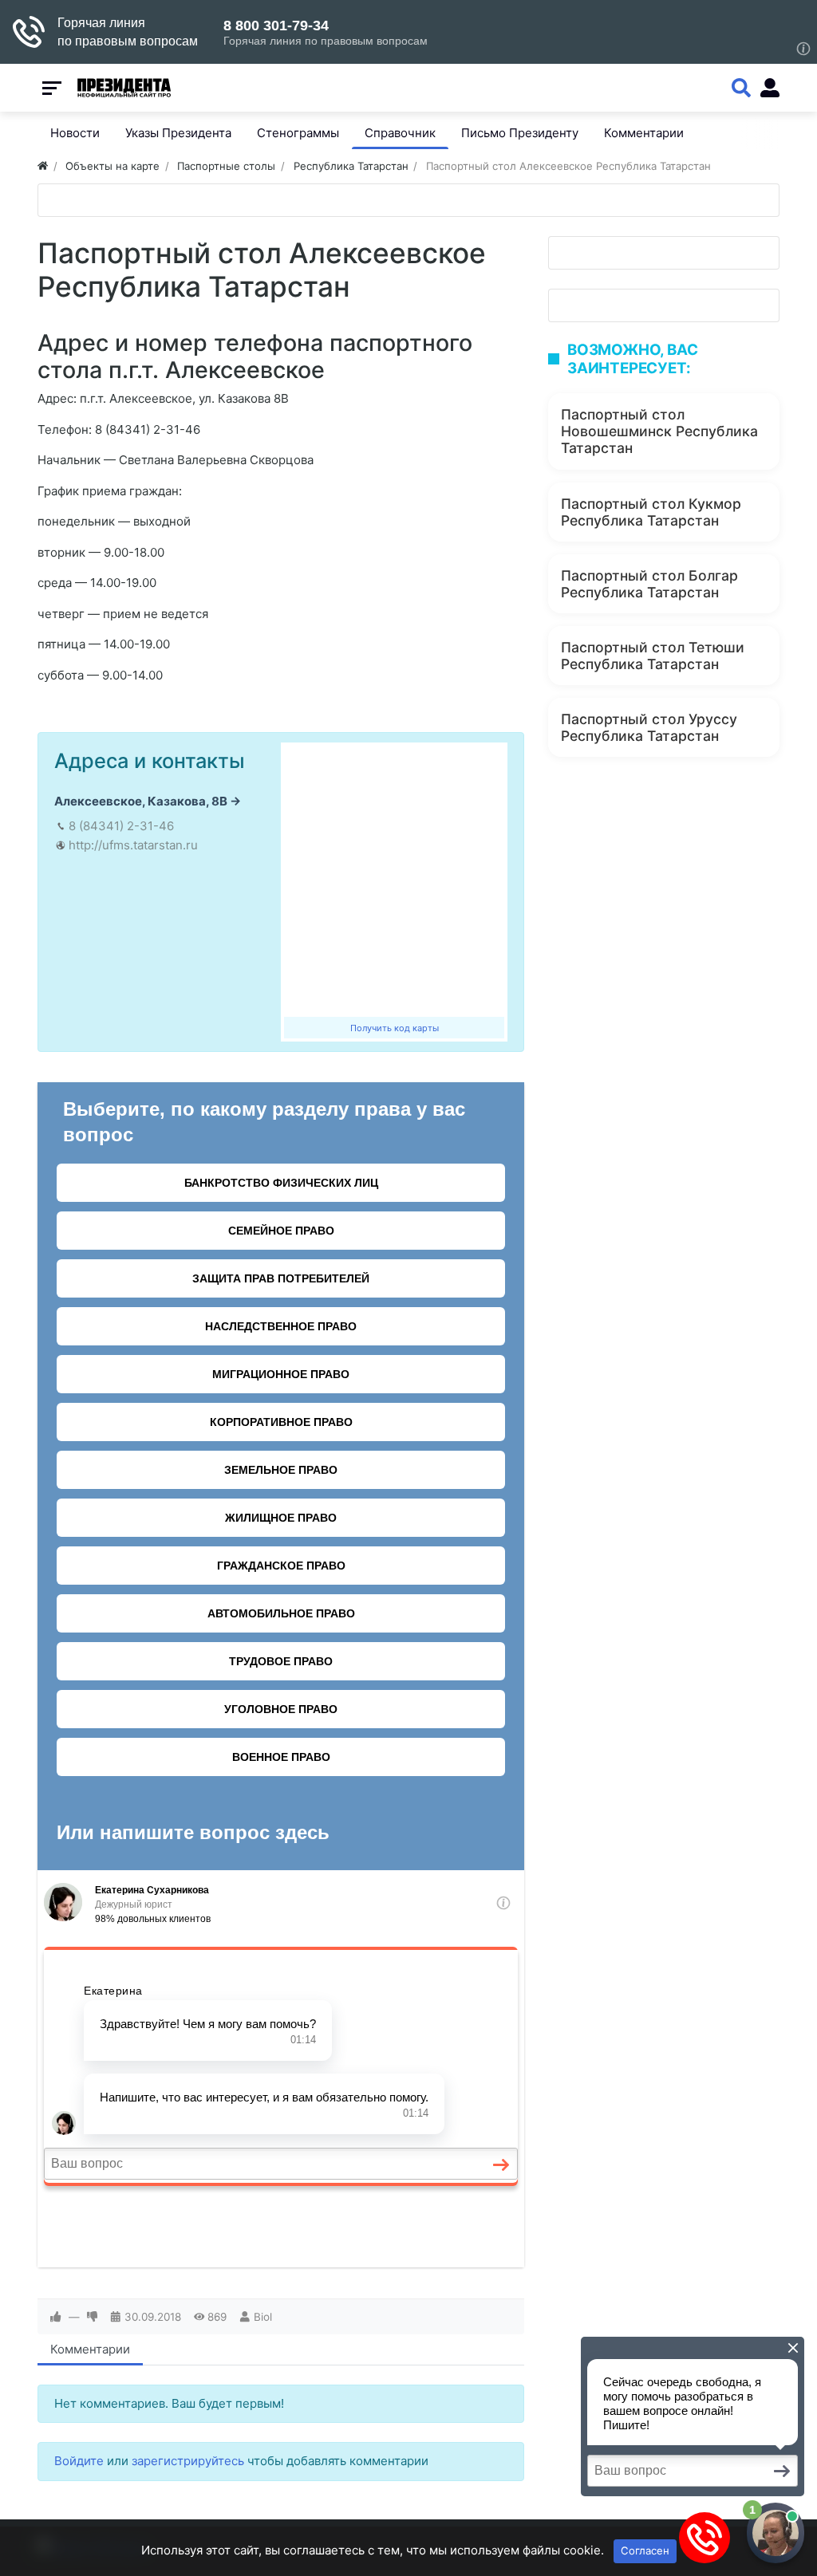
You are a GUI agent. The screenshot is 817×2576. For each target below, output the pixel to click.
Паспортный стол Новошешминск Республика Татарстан (659, 431)
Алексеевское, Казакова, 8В (141, 801)
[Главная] (43, 166)
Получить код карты (395, 1028)
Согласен (645, 2550)
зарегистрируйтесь (188, 2461)
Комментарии (90, 2349)
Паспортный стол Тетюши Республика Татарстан (653, 656)
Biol (263, 2317)
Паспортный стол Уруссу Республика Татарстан (649, 727)
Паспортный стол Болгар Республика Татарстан (649, 584)
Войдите (79, 2461)
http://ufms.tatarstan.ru (133, 845)
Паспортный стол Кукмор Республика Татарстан (651, 512)
